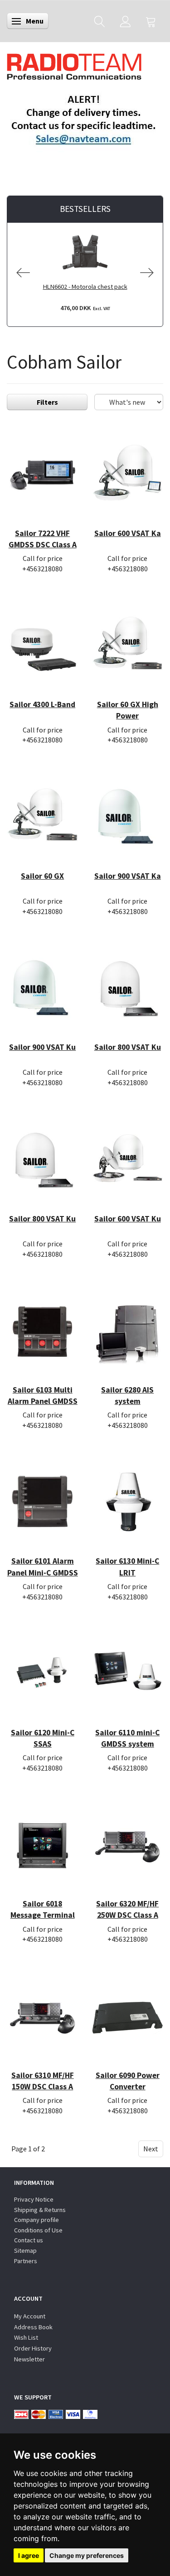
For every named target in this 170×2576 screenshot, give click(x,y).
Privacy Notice (34, 2199)
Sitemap (25, 2250)
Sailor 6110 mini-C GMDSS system (127, 1738)
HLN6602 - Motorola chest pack (85, 287)
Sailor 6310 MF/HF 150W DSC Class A (43, 2081)
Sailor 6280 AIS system (127, 1396)
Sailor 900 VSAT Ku (42, 1047)
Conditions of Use (38, 2230)
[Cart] (151, 21)
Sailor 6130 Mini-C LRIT (127, 1567)
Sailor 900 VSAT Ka (128, 876)
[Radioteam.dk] (74, 64)
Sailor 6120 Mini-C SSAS (43, 1738)
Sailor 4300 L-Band (42, 704)
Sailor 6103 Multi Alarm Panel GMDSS (43, 1396)
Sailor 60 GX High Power (128, 710)
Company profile (36, 2220)
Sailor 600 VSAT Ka (128, 533)
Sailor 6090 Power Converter (128, 2081)
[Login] (125, 21)
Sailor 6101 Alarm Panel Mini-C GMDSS (43, 1567)
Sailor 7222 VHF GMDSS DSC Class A (43, 539)
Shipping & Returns (40, 2210)
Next (151, 2149)
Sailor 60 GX (42, 876)
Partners (26, 2261)
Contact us (29, 2240)
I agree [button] (29, 2555)
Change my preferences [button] (87, 2555)
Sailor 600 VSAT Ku (128, 1219)
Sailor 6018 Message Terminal (43, 1909)
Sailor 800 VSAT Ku (128, 1047)
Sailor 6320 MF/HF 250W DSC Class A (127, 1909)
